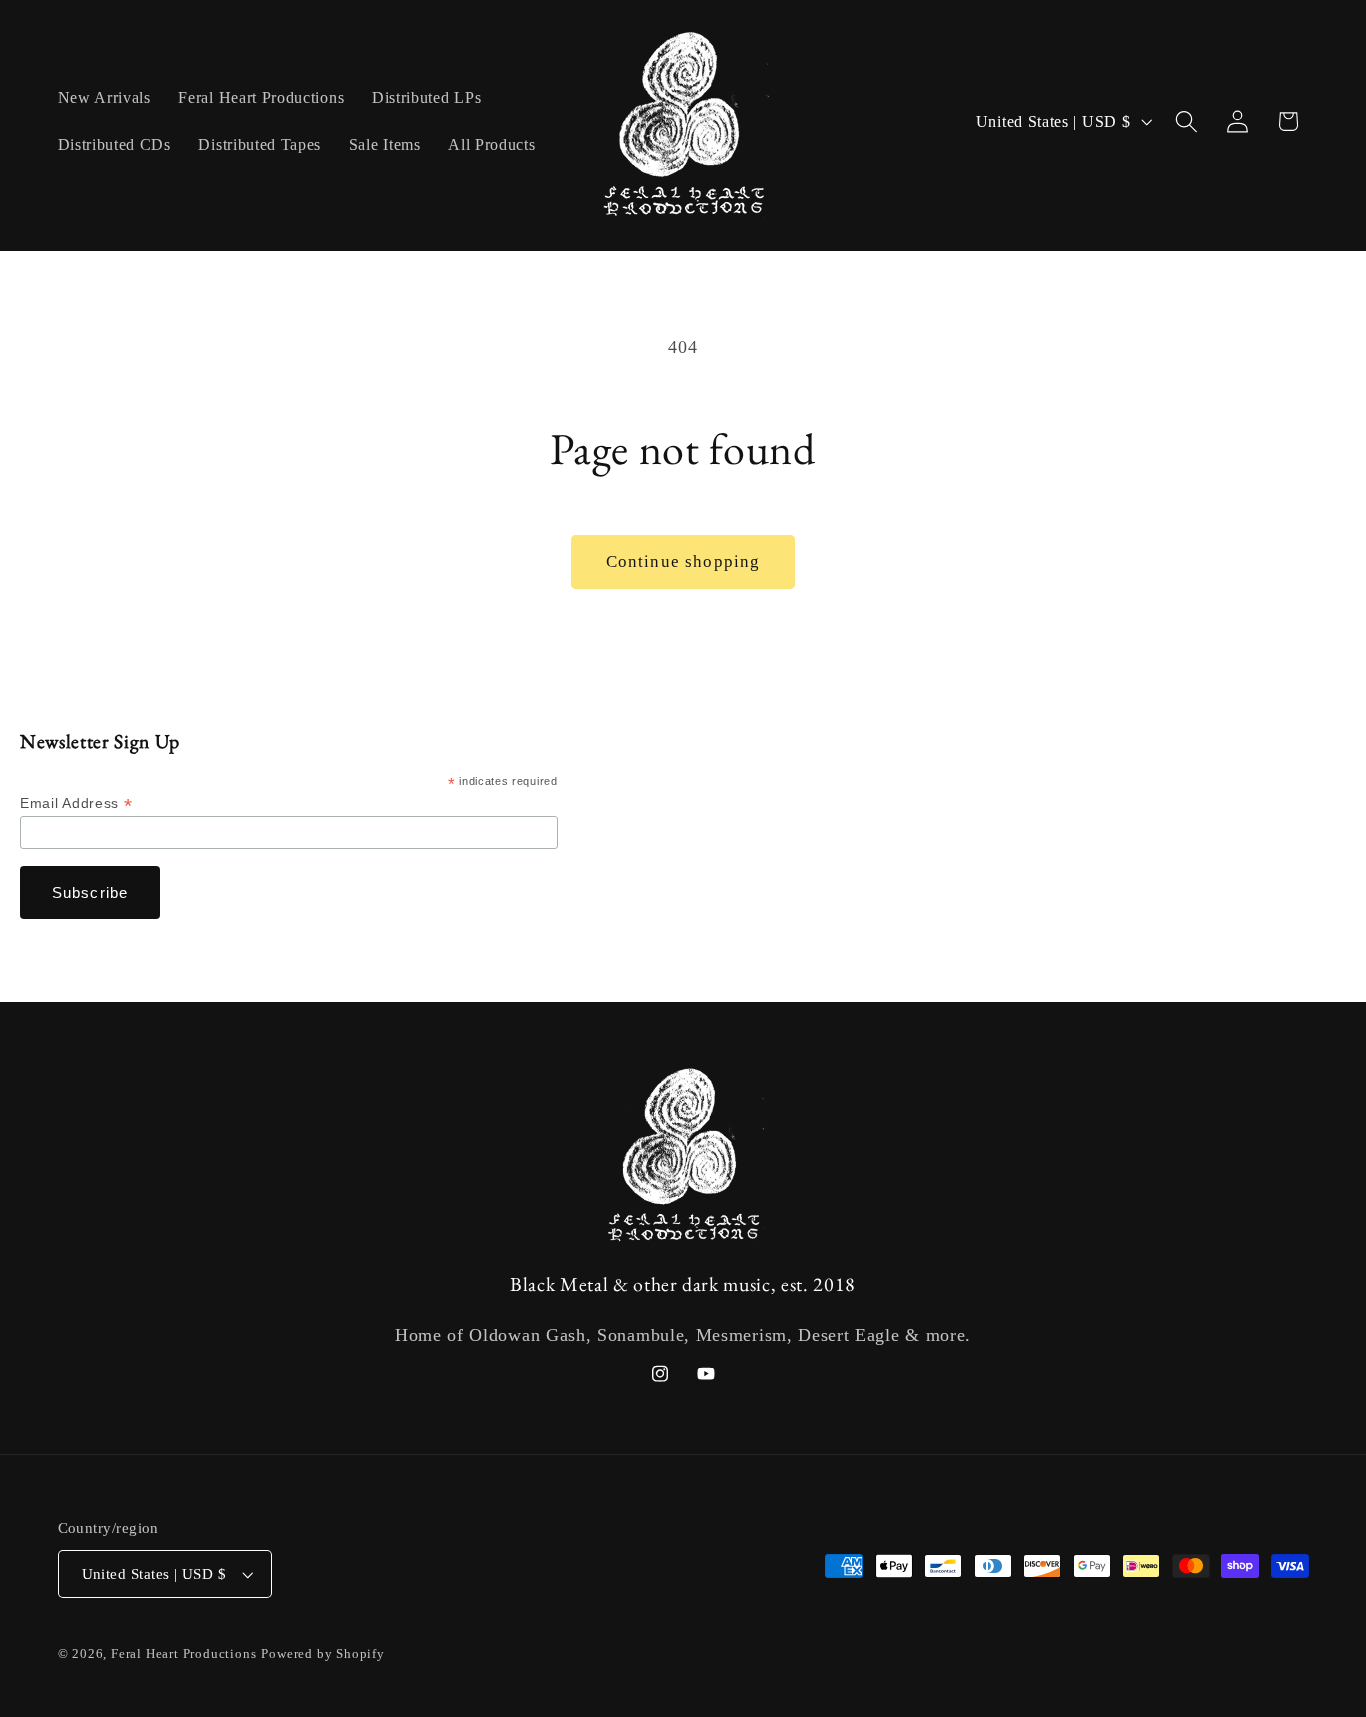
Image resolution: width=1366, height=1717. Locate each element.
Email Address (76, 803)
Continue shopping (683, 561)
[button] (1186, 121)
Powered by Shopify (323, 1654)
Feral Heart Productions (184, 1654)
